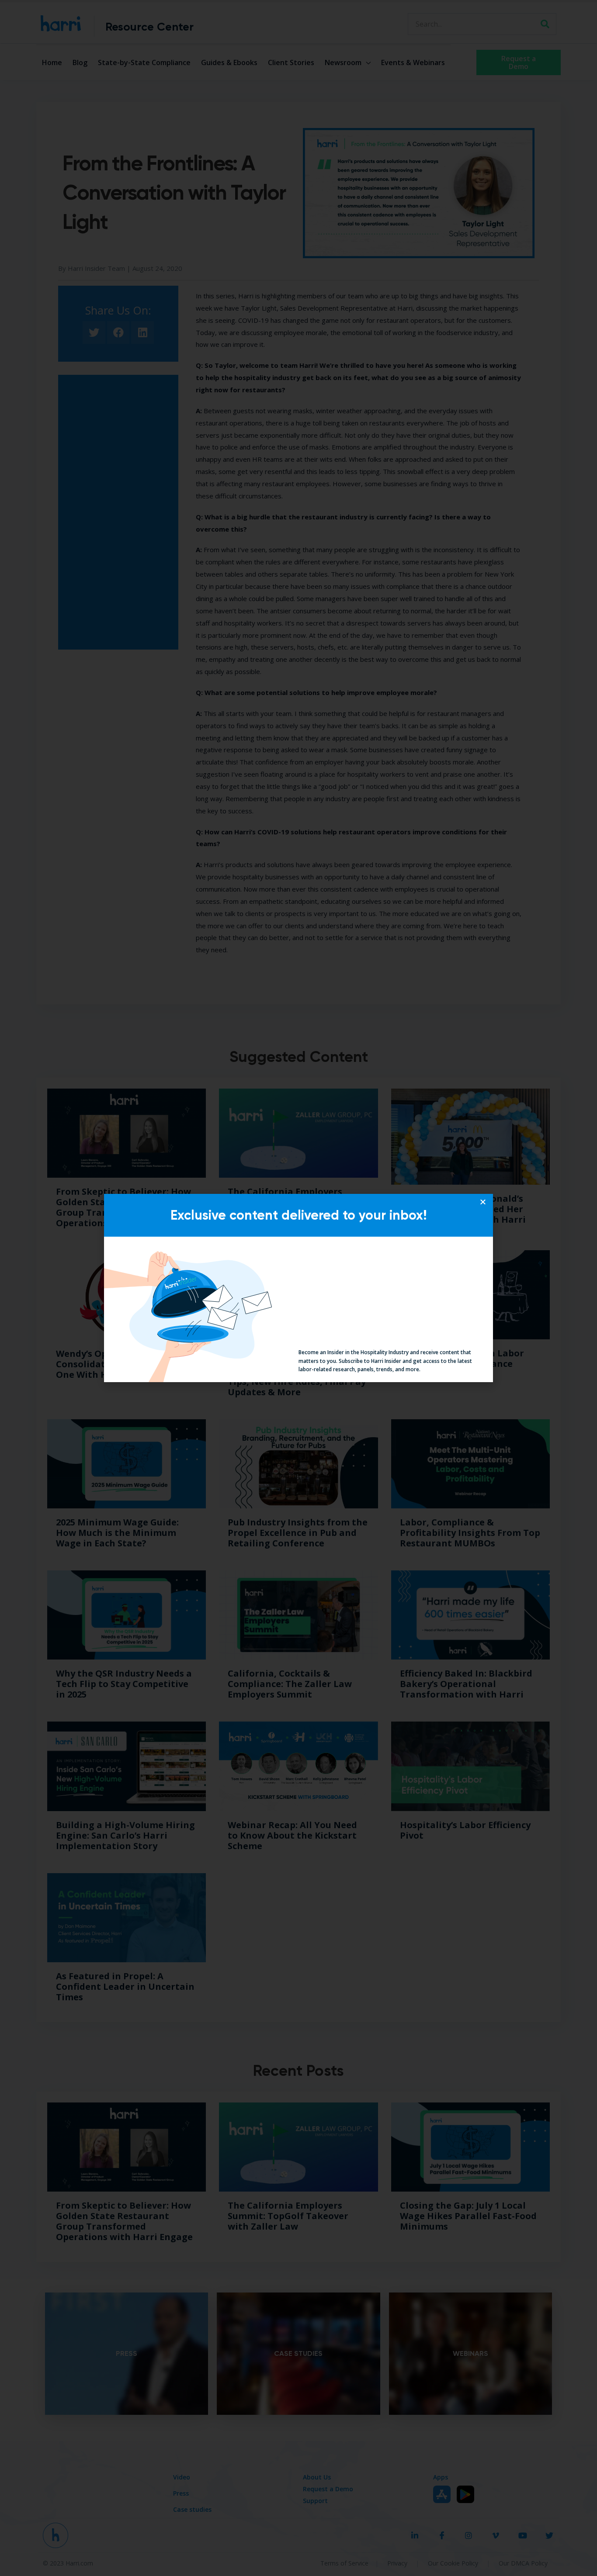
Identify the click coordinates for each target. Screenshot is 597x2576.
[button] (483, 1202)
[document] (298, 1288)
